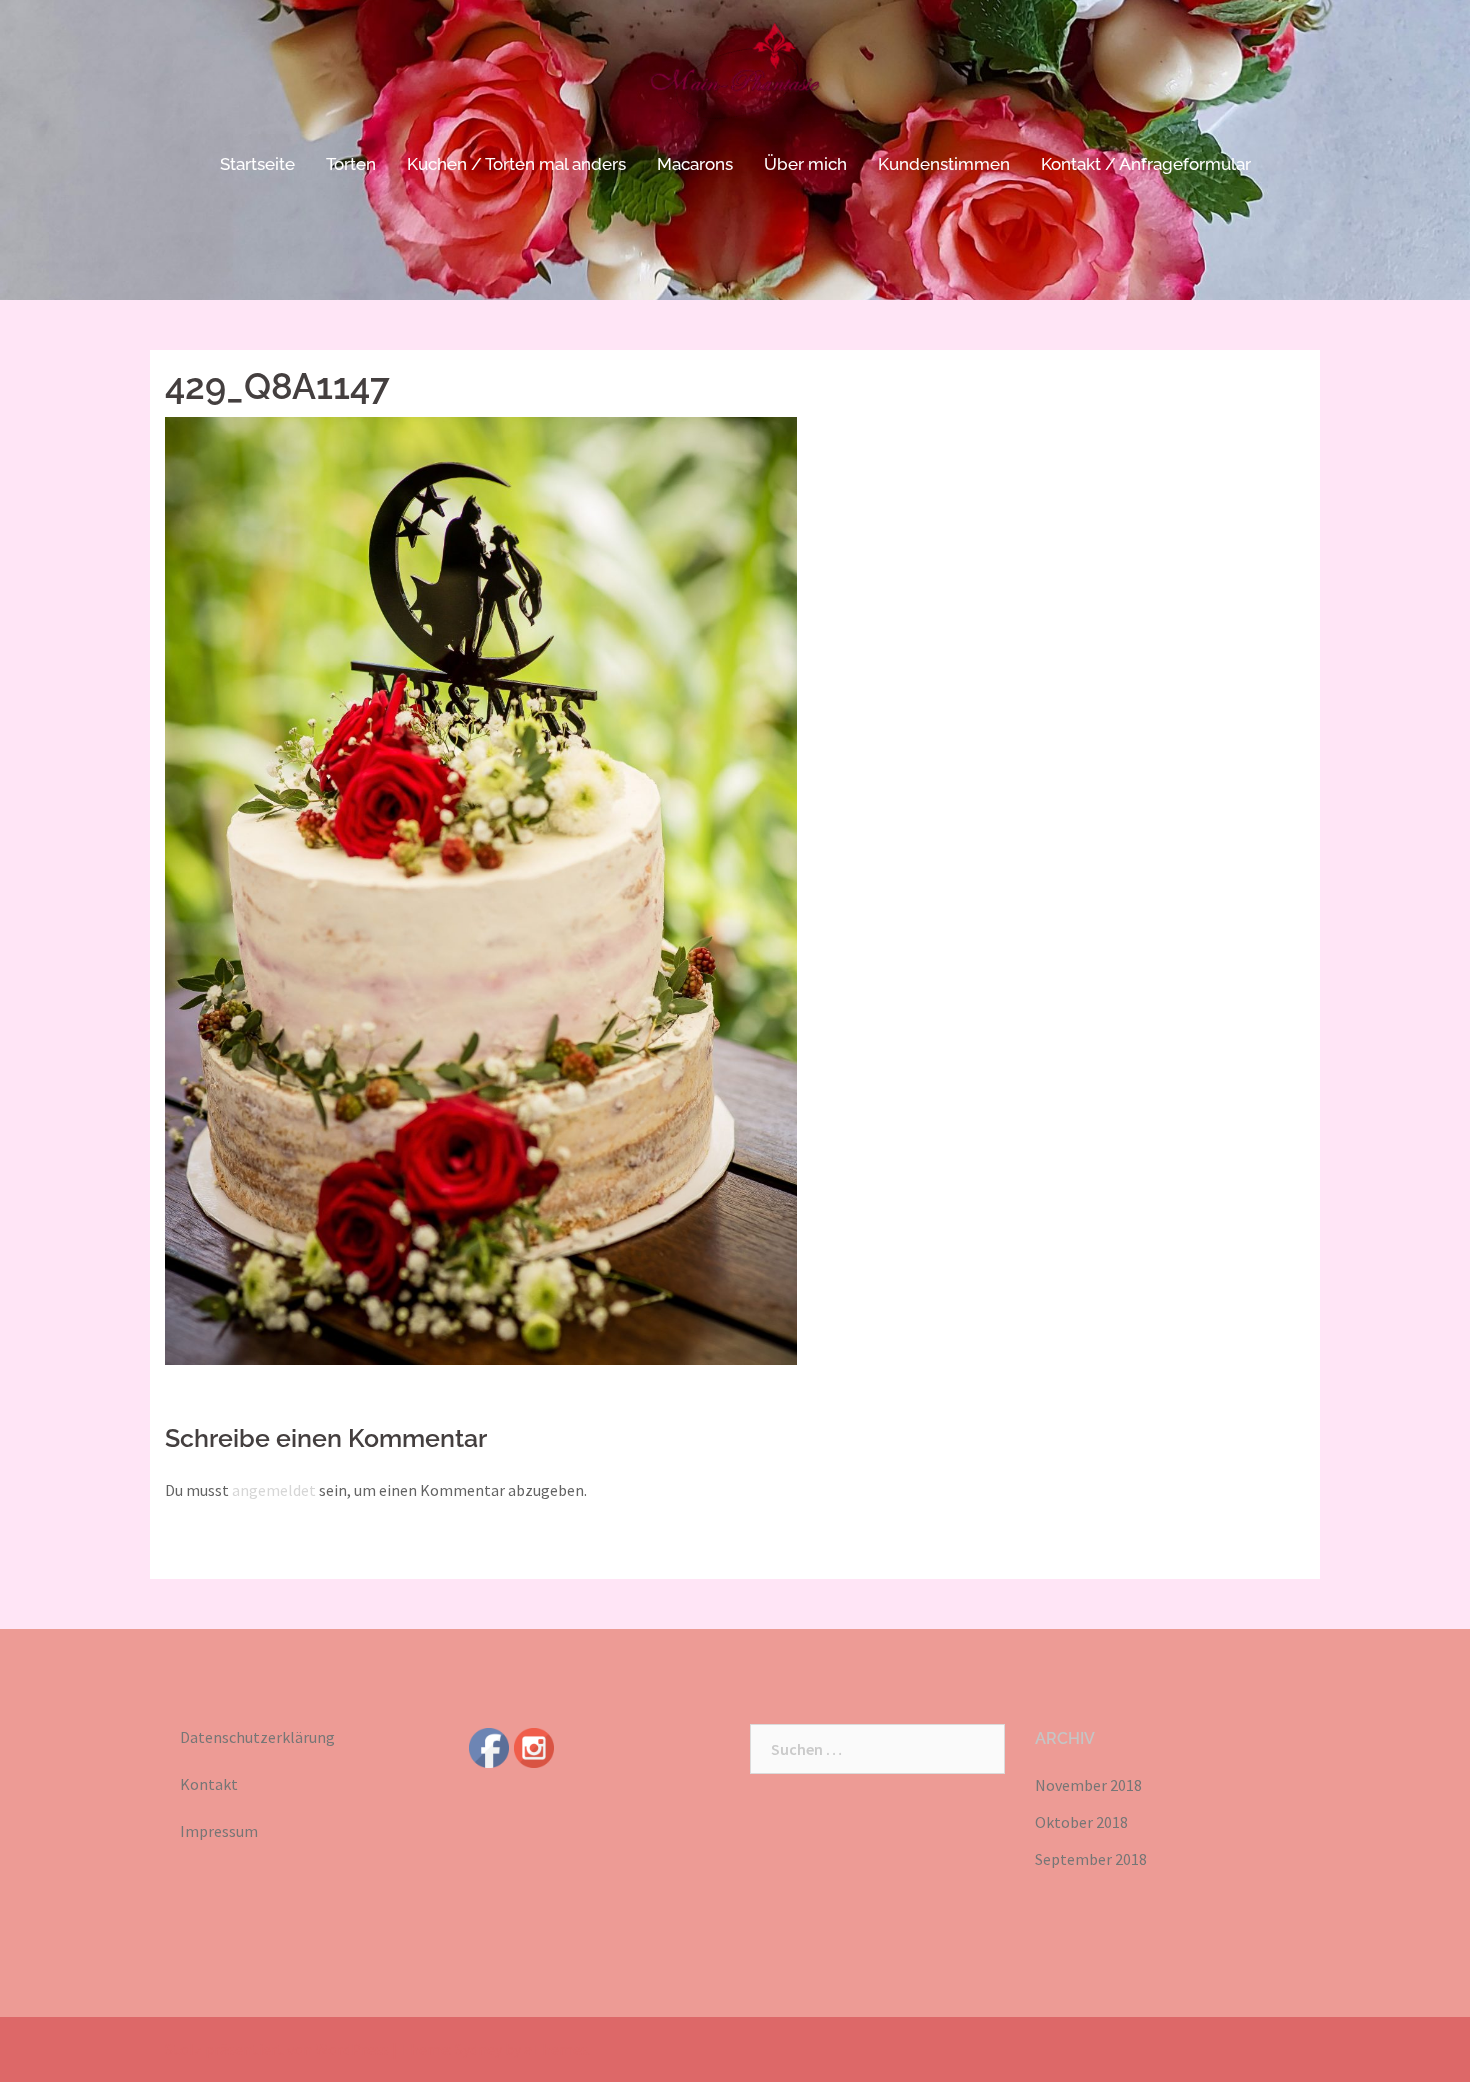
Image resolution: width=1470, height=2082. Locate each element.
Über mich (805, 164)
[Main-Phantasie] (735, 75)
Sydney (478, 2049)
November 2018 (1088, 1785)
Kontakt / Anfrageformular (1146, 164)
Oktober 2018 (1081, 1822)
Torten (351, 164)
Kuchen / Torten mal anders (516, 164)
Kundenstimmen (944, 164)
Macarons (695, 164)
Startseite (257, 164)
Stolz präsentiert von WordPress (277, 2049)
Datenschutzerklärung (257, 1737)
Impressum (219, 1831)
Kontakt (209, 1784)
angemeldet (274, 1490)
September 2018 (1091, 1859)
